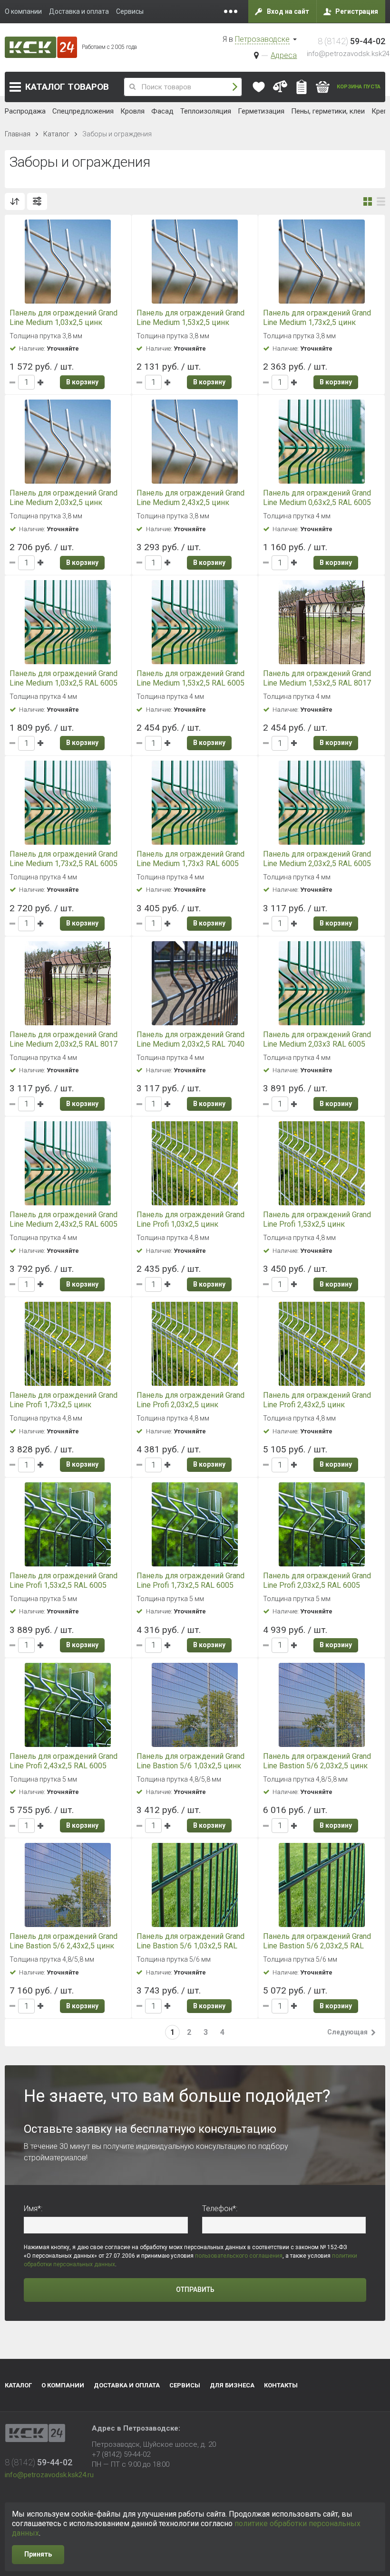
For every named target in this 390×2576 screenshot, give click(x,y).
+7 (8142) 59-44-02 (121, 2454)
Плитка (368, 201)
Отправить (195, 2290)
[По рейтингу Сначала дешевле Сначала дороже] (15, 201)
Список (381, 201)
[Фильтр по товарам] (37, 201)
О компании (63, 2385)
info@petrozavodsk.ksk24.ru (49, 2475)
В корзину (82, 382)
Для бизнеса (232, 2385)
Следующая (347, 2032)
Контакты (281, 2385)
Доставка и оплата (127, 2385)
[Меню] (231, 11)
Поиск (235, 87)
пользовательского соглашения (239, 2256)
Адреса (284, 55)
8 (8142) (351, 41)
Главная (18, 134)
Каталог (67, 87)
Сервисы (185, 2385)
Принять (38, 2554)
